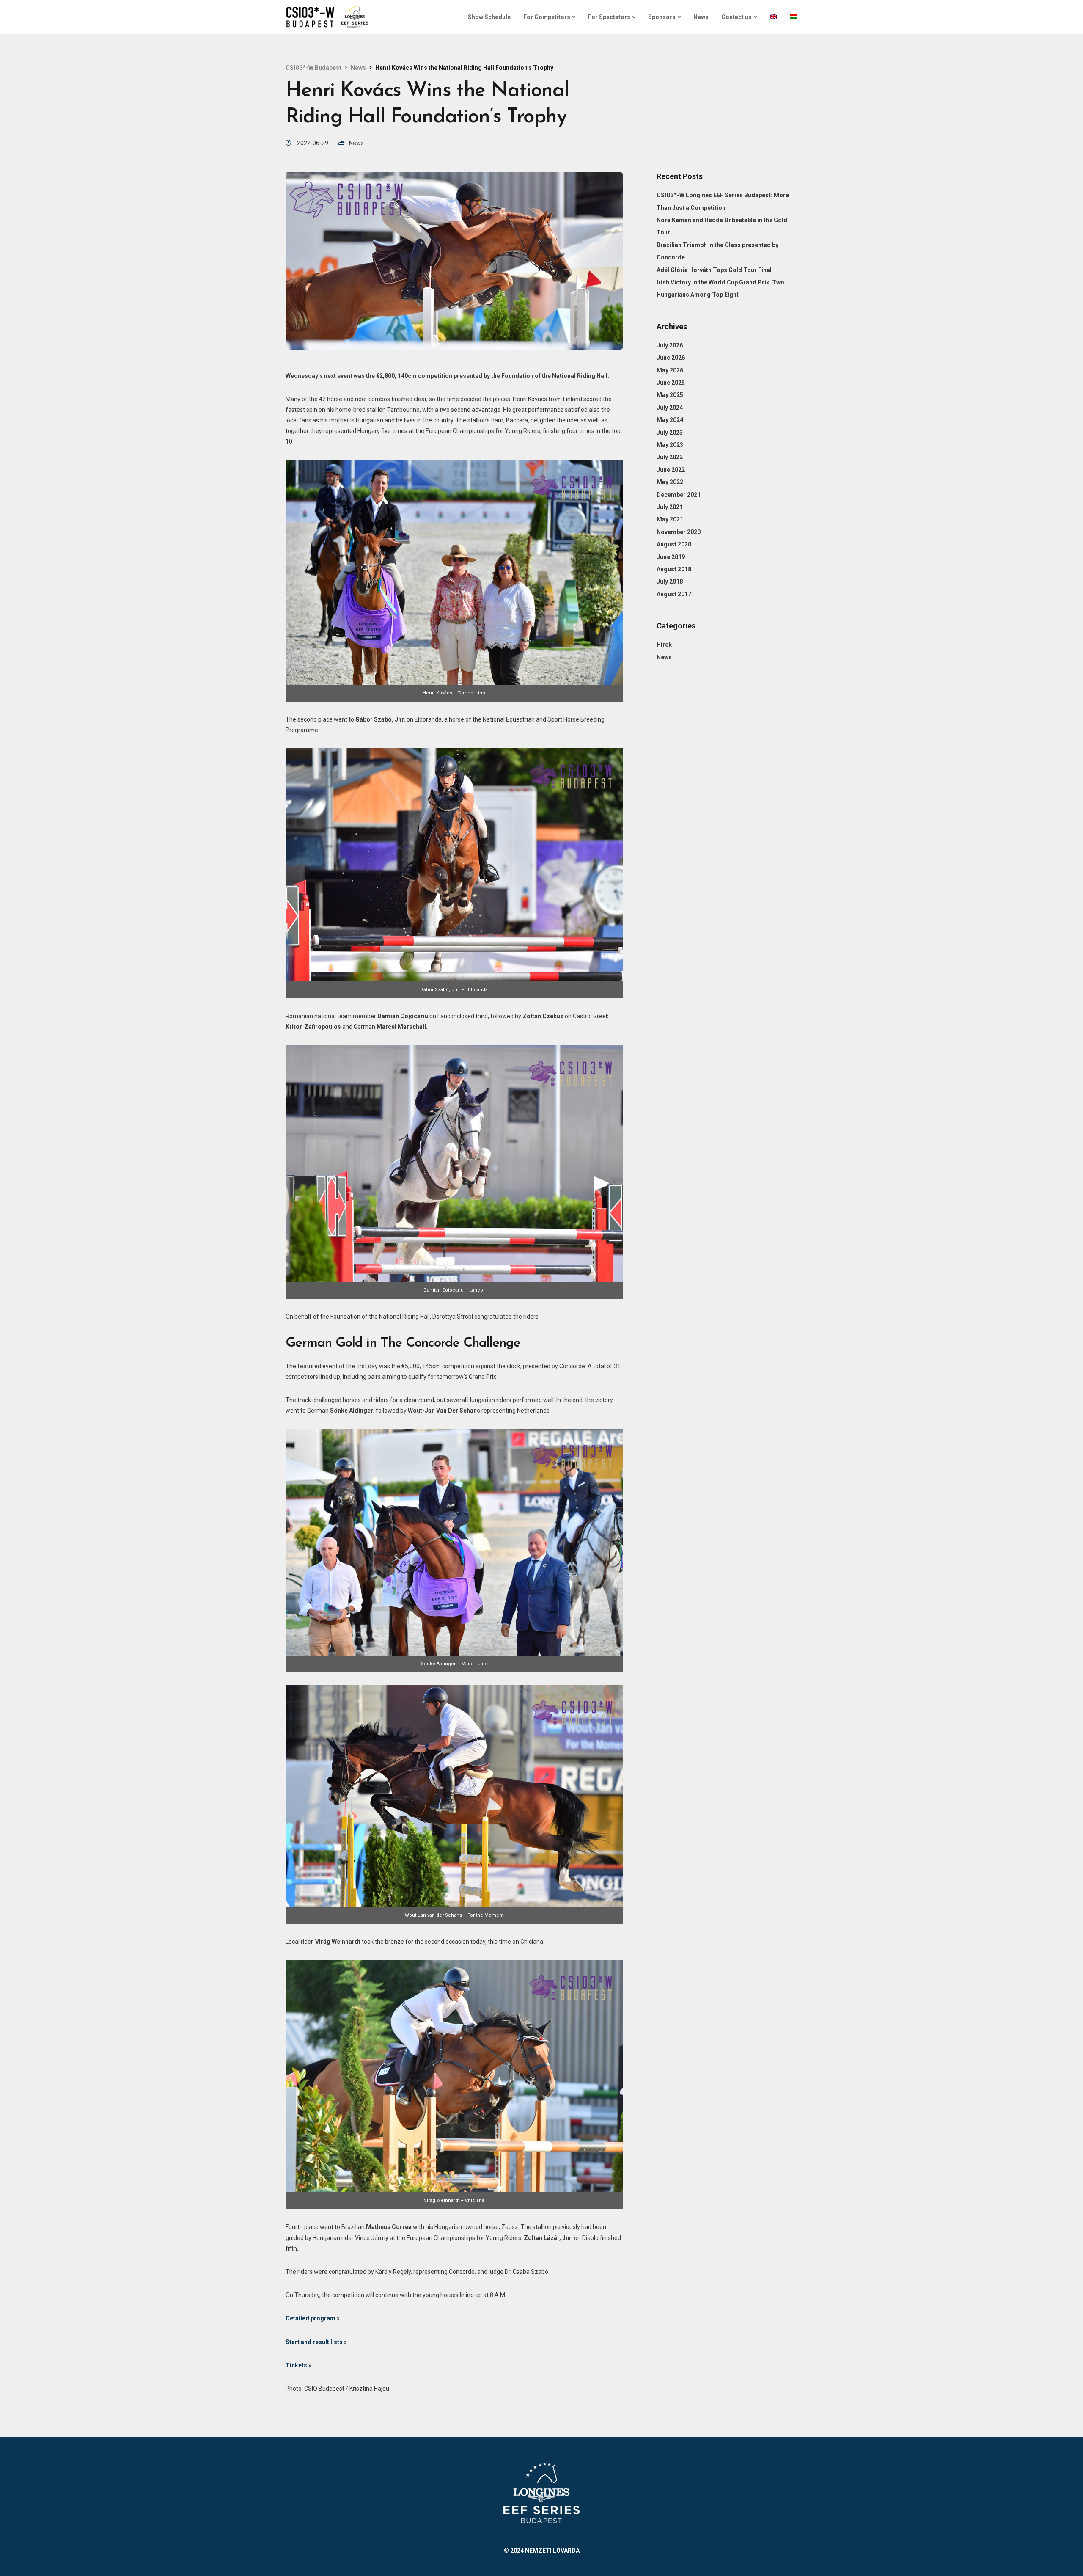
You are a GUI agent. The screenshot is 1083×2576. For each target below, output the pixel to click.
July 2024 (670, 408)
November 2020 (679, 532)
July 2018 (670, 581)
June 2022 (671, 470)
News (701, 17)
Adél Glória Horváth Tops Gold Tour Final (714, 270)
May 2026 (670, 370)
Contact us (737, 17)
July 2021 (670, 507)
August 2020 (674, 544)
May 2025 (670, 395)
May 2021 (670, 519)
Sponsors (662, 17)
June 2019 (671, 557)
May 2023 (670, 445)
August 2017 (674, 594)
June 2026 (671, 358)
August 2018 (674, 569)
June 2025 (671, 383)
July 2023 (670, 432)
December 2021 (679, 495)
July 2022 (670, 457)
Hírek (664, 645)
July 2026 (670, 345)
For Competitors (547, 17)
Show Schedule (489, 17)
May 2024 (670, 420)
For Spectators (609, 17)
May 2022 (670, 482)
